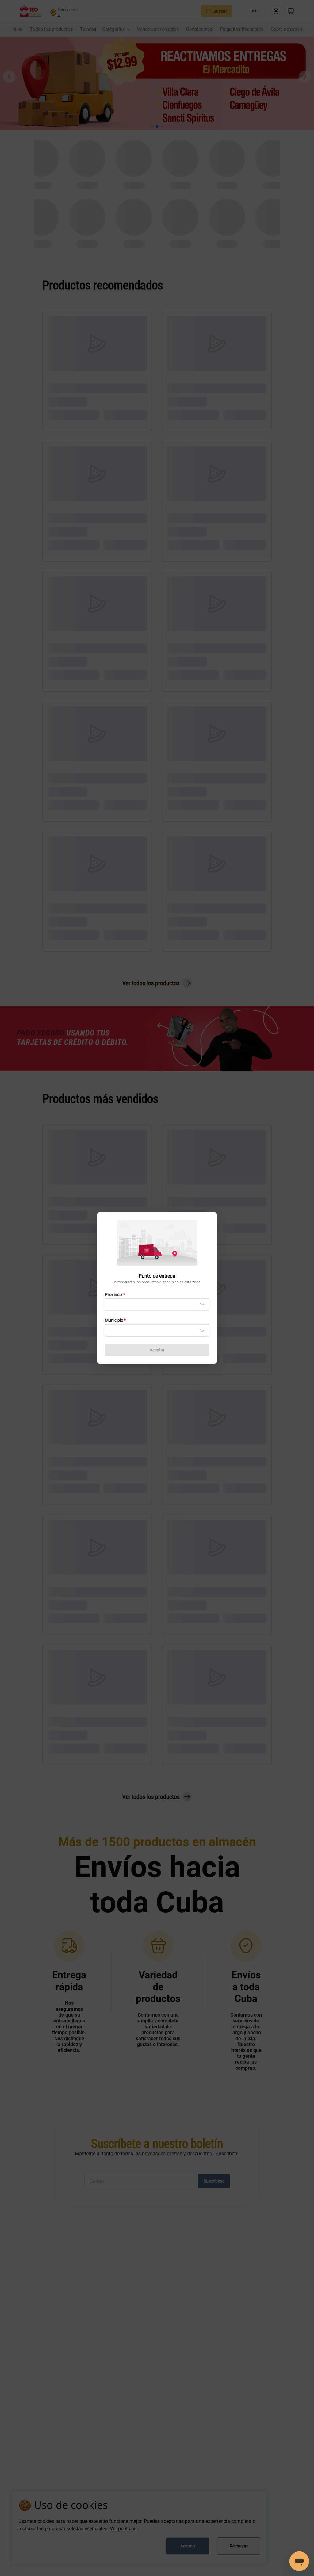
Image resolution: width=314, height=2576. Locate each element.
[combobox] (157, 1305)
